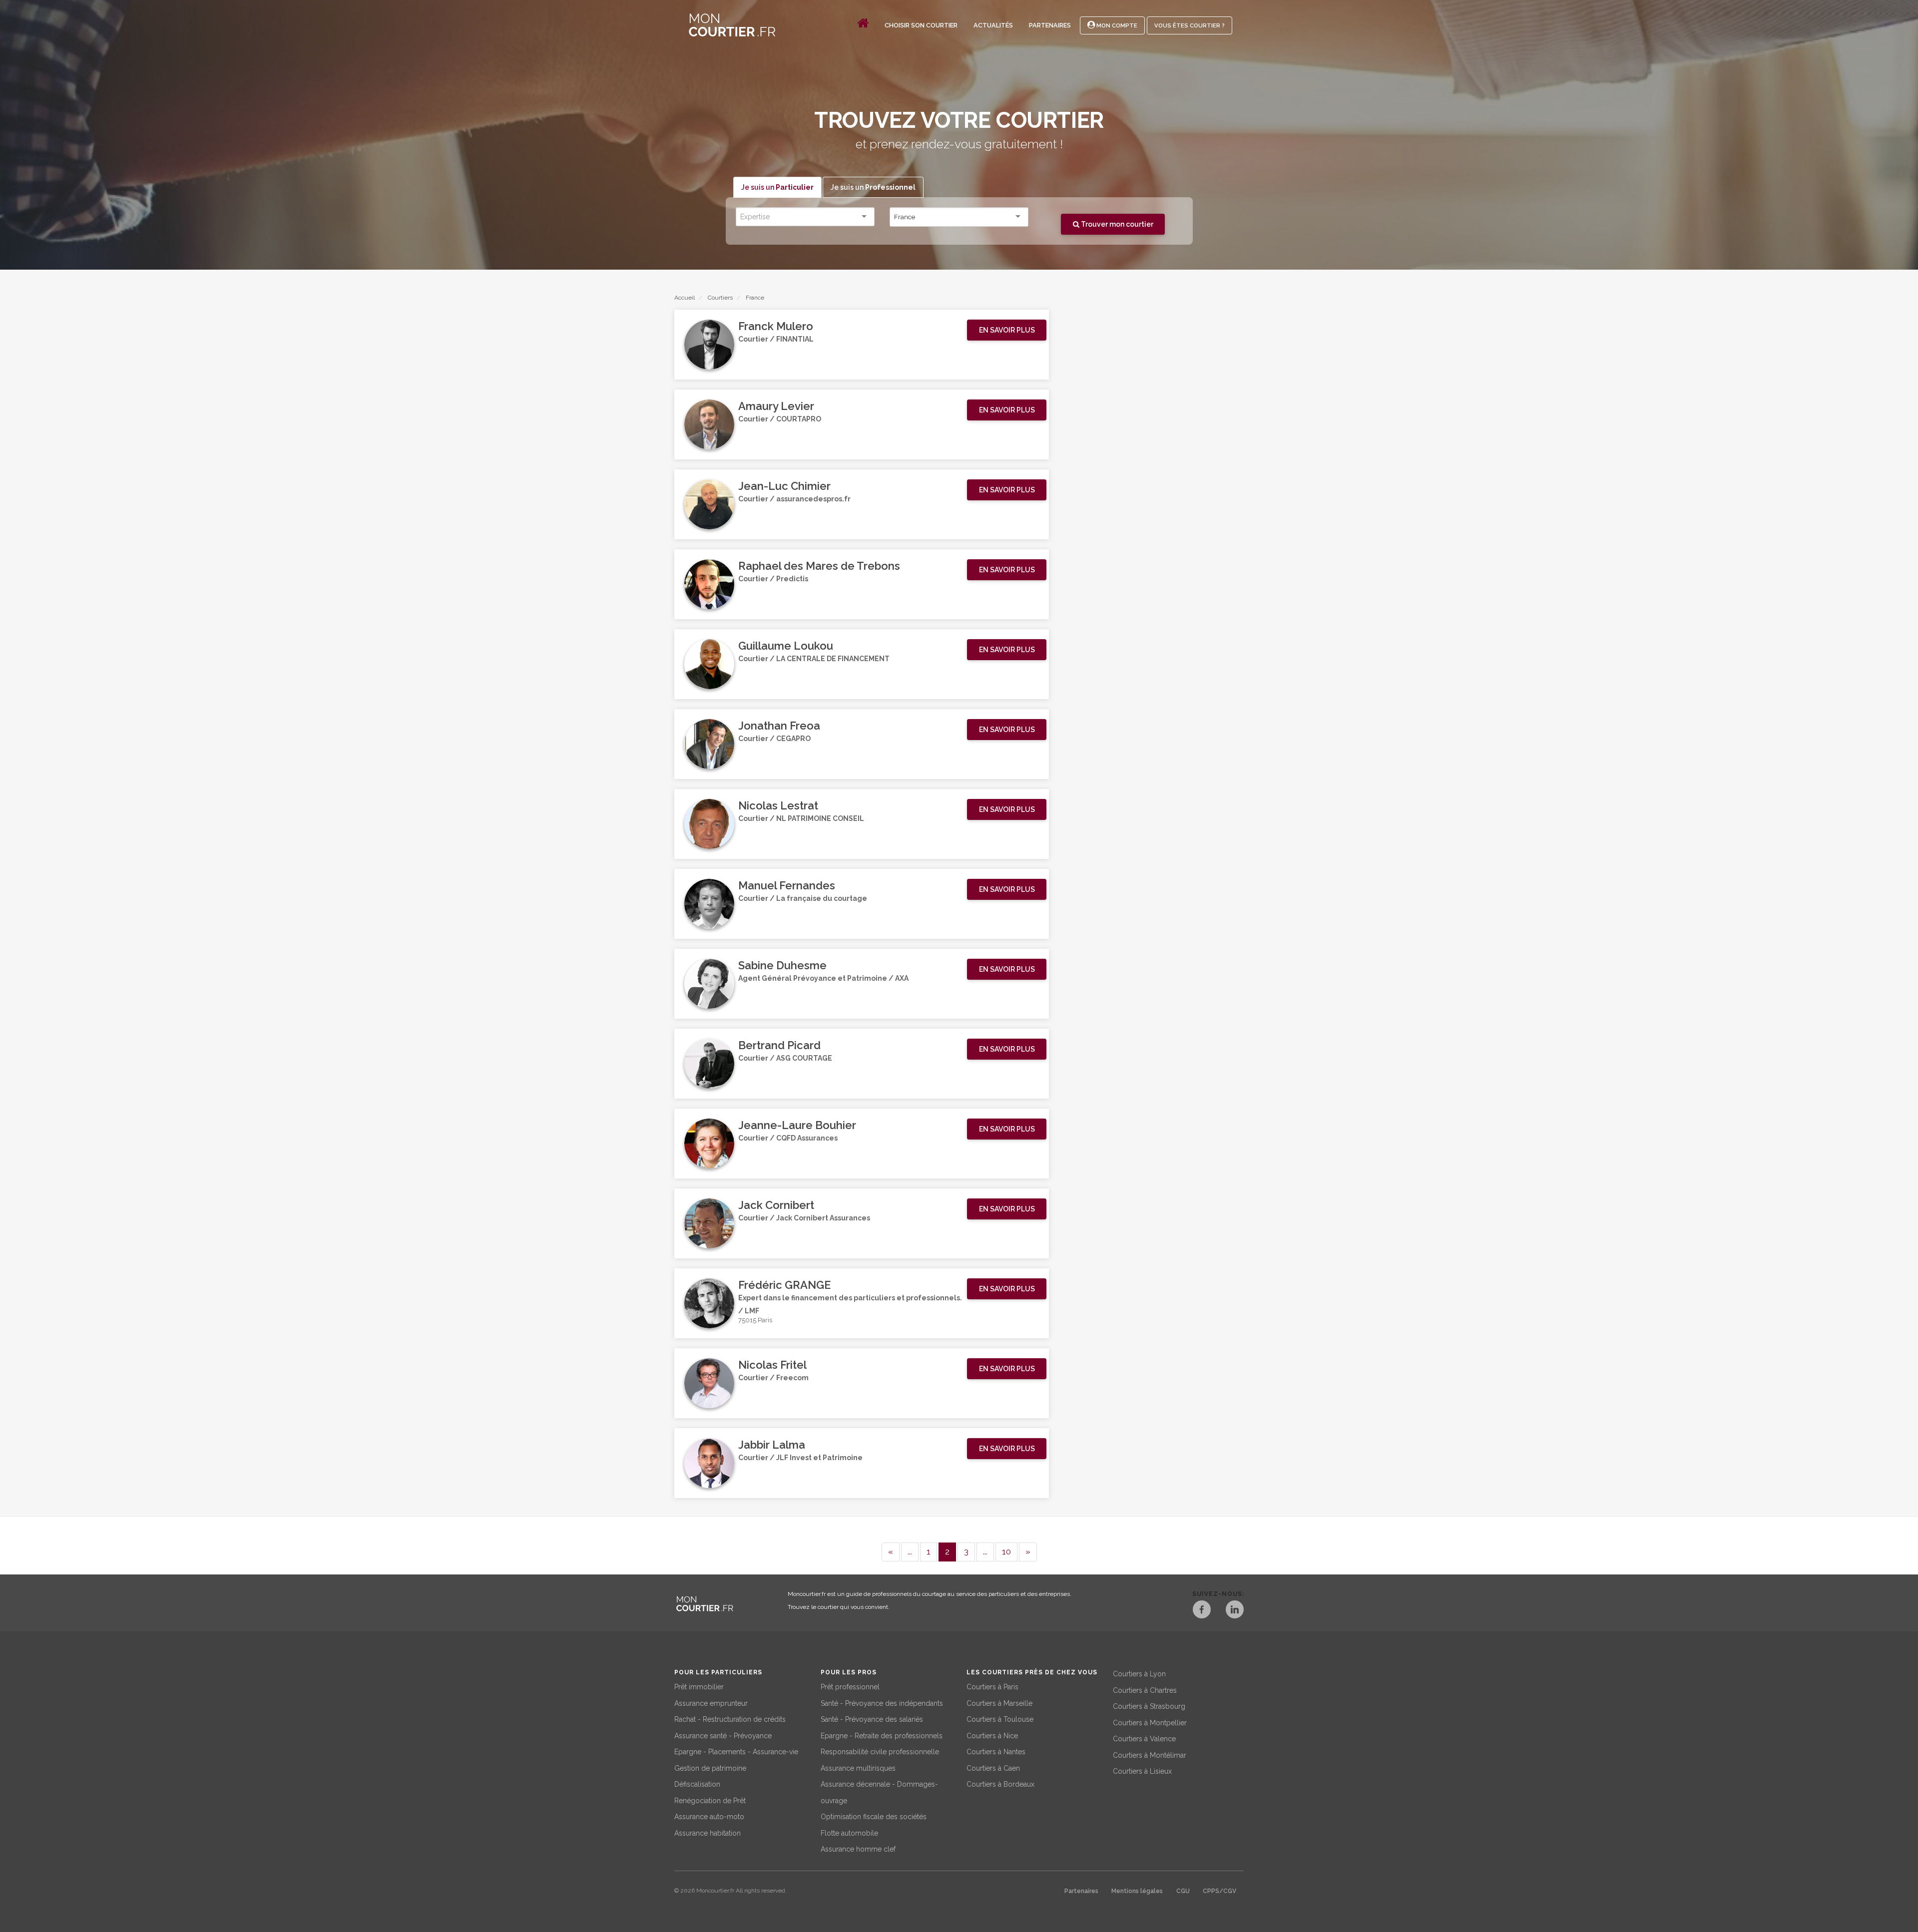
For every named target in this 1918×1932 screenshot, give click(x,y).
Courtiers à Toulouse (1000, 1719)
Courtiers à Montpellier (1150, 1723)
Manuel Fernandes (787, 885)
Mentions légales (1137, 1891)
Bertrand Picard (779, 1045)
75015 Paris (755, 1320)
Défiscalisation (697, 1784)
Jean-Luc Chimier (784, 486)
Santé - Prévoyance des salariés (872, 1719)
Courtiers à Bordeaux (1000, 1784)
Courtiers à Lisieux (1142, 1771)
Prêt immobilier (699, 1687)
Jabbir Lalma (772, 1445)
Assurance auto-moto (709, 1817)
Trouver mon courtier (1116, 224)
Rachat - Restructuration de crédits (730, 1719)
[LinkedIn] (1235, 1611)
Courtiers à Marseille (999, 1703)
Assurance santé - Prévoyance (723, 1736)
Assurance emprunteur (711, 1703)
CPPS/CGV (1219, 1891)
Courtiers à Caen (993, 1768)
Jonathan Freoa (779, 726)
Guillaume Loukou (786, 646)
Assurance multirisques (858, 1768)
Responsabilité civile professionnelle (880, 1752)
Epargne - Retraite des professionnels (882, 1736)
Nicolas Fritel (772, 1365)
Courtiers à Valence (1144, 1739)
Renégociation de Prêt (710, 1801)
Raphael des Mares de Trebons (819, 566)
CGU (1183, 1891)
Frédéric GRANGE (784, 1285)
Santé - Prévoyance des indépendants (882, 1703)
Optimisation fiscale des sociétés (874, 1817)
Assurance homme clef (858, 1849)
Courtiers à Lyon (1139, 1674)
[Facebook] (1202, 1611)
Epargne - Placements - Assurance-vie (736, 1752)
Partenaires (1050, 25)
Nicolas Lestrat (778, 805)
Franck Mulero (776, 326)
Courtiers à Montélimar (1150, 1755)
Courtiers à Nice (992, 1736)
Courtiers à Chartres (1145, 1690)
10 (1006, 1551)
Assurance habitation (708, 1833)
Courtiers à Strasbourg (1149, 1706)
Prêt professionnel (850, 1687)
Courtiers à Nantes (996, 1752)
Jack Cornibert (776, 1205)
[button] (1007, 330)
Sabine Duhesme (782, 965)
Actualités (993, 25)
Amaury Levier (776, 406)
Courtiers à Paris (992, 1687)
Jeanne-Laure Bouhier (797, 1125)
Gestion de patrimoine (710, 1768)
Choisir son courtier (921, 25)
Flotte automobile (849, 1833)
